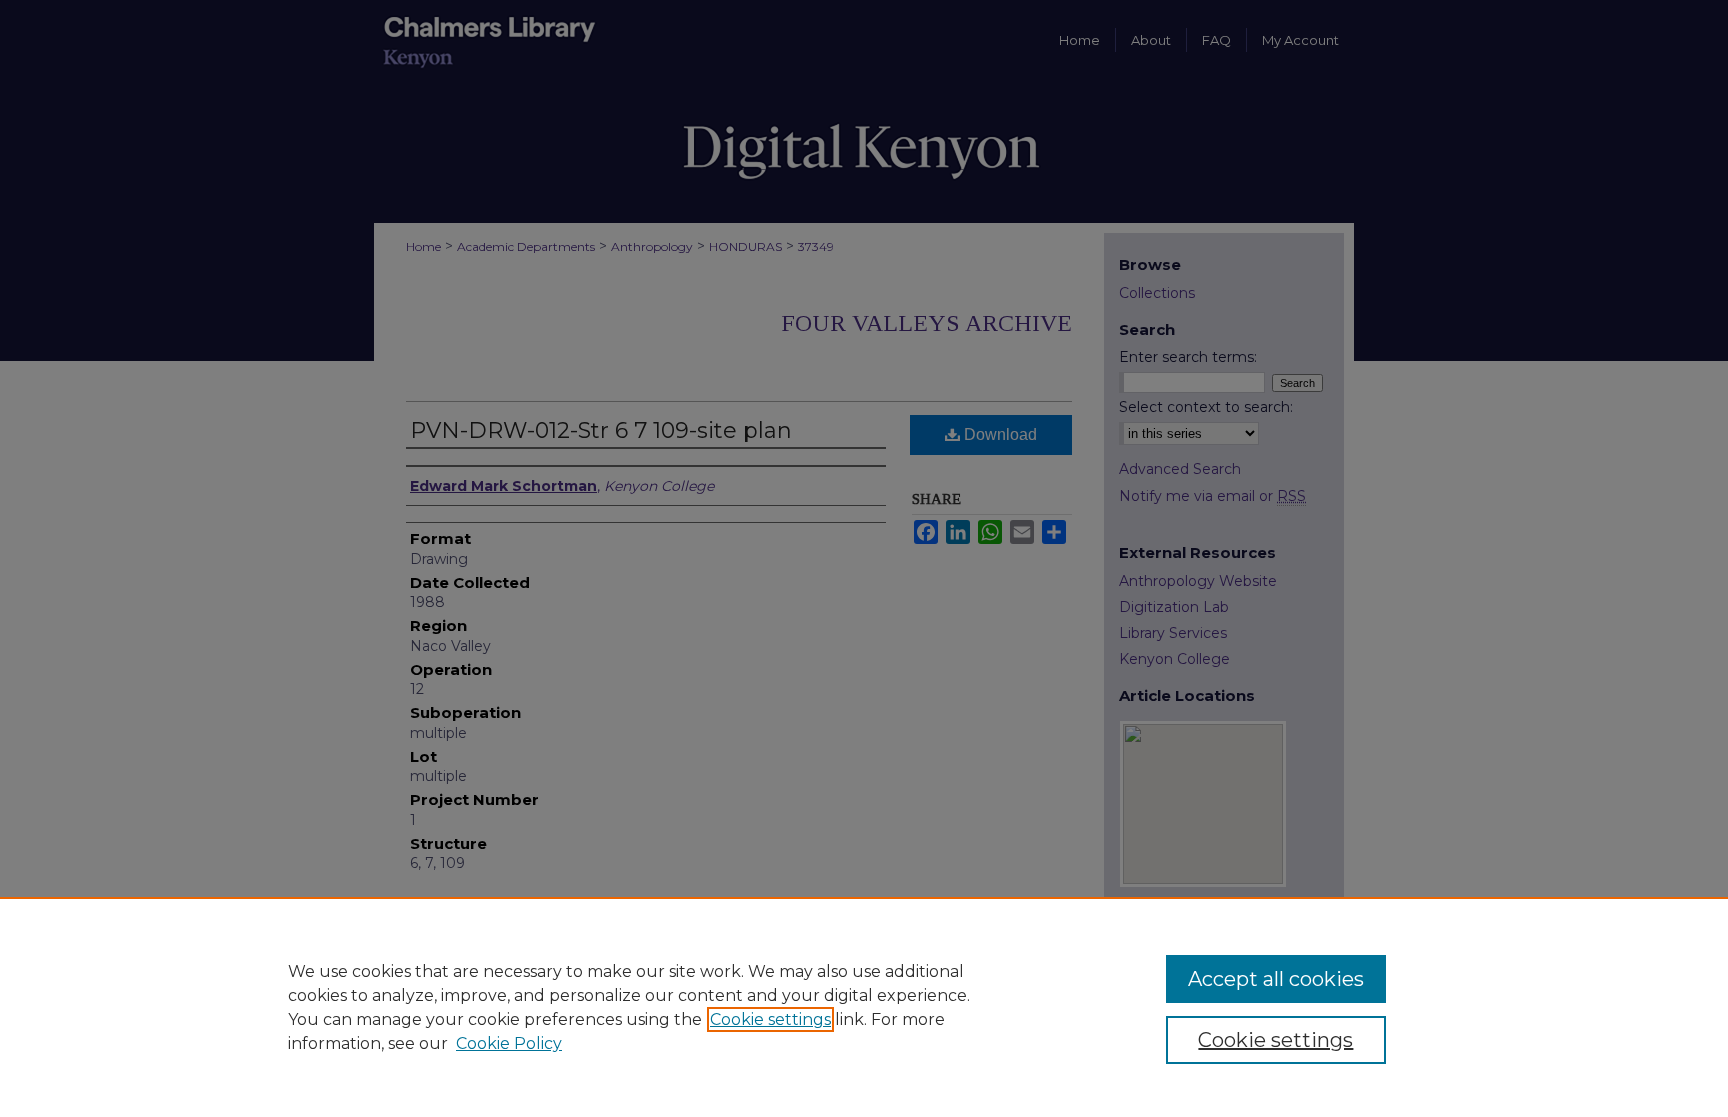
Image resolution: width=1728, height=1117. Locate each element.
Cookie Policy (509, 1043)
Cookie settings (770, 1019)
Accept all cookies (1276, 979)
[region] (864, 1007)
